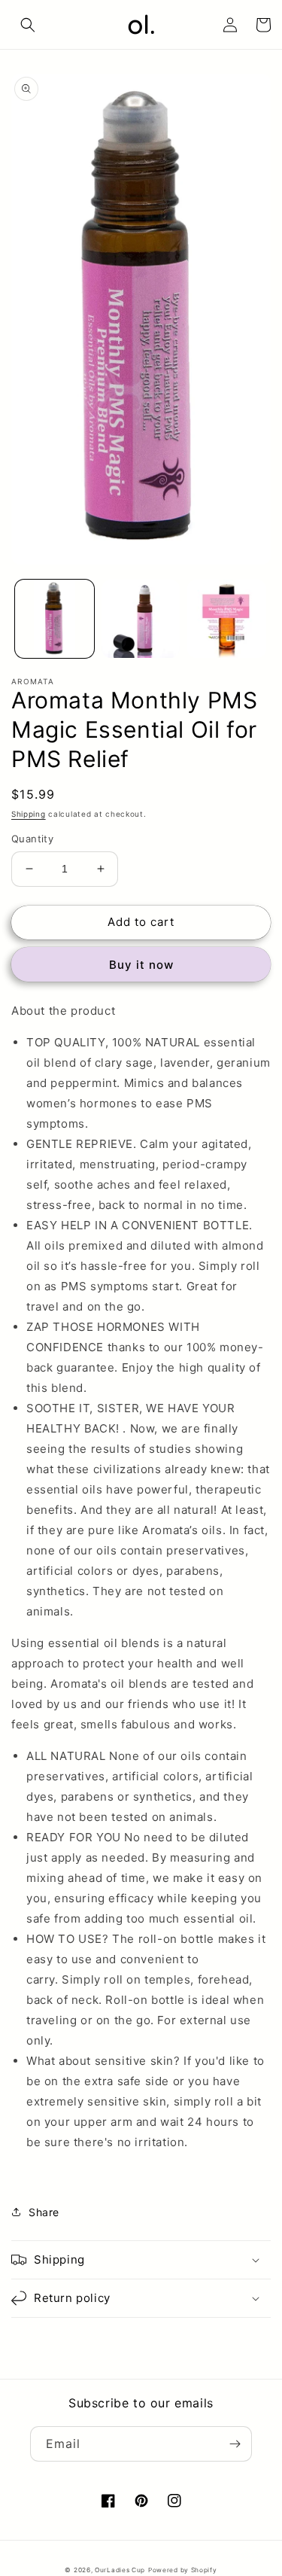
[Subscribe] (235, 2444)
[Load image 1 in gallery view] (55, 619)
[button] (28, 25)
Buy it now (141, 965)
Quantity (32, 839)
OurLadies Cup (120, 2570)
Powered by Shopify (183, 2570)
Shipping (29, 814)
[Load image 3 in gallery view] (227, 619)
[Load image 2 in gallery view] (141, 619)
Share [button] (44, 2212)
